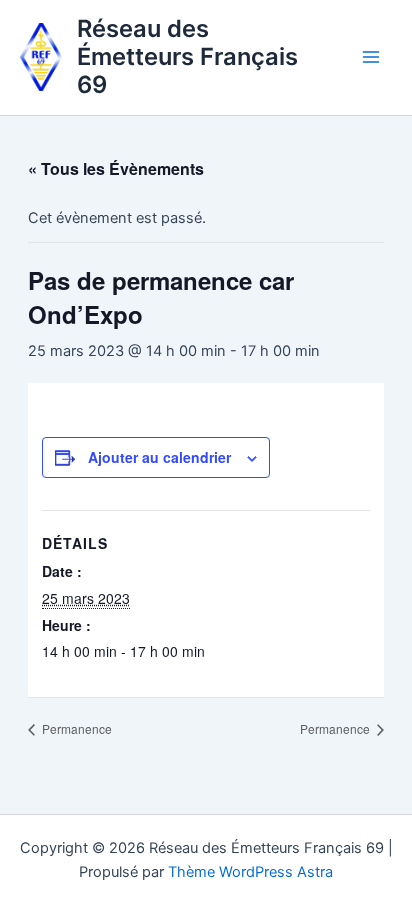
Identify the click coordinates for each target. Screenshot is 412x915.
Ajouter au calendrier (159, 457)
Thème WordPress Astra (250, 872)
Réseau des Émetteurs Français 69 (187, 57)
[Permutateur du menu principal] (371, 57)
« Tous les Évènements (116, 168)
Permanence (75, 728)
